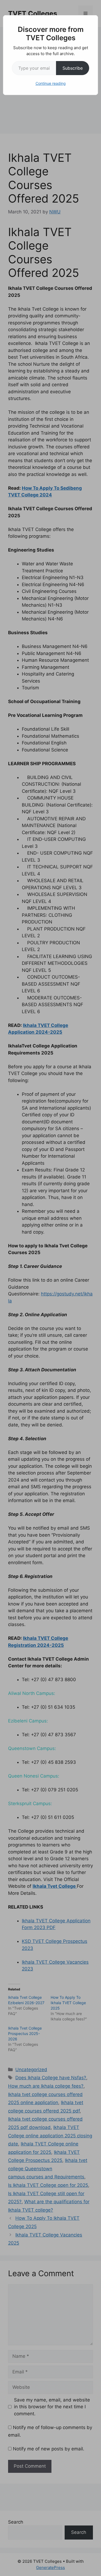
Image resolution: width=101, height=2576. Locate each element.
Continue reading (51, 83)
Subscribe (73, 68)
